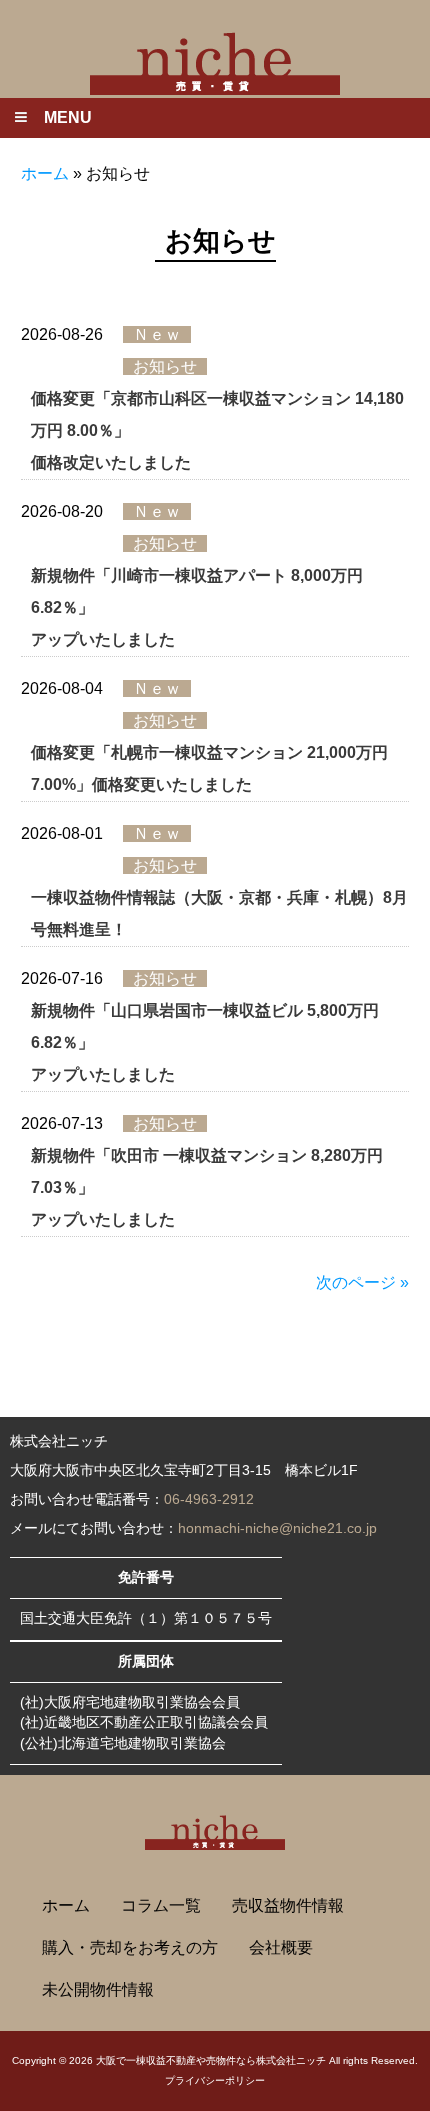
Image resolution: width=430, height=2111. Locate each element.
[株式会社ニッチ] (215, 61)
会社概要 (281, 1947)
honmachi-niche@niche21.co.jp (277, 1528)
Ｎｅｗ (157, 334)
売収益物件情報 (288, 1905)
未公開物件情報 (98, 1989)
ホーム (45, 173)
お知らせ (165, 366)
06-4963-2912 (209, 1499)
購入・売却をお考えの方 (130, 1947)
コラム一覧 (161, 1905)
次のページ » (362, 1282)
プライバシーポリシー (215, 2080)
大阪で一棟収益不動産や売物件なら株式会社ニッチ (211, 2060)
